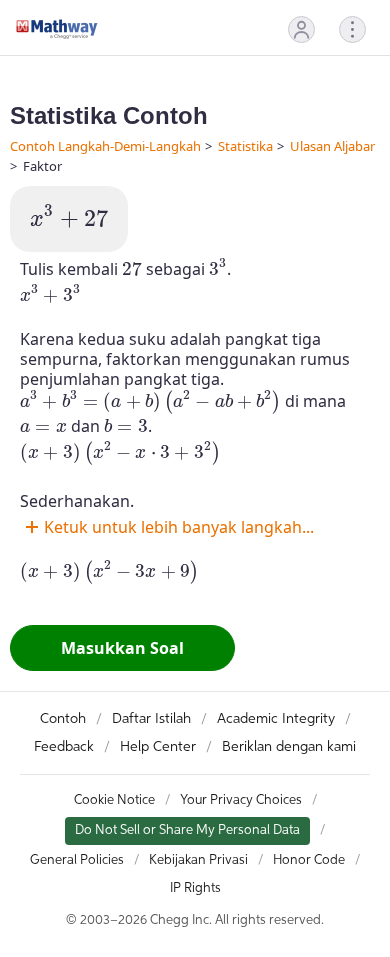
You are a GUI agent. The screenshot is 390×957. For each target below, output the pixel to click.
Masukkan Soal (122, 648)
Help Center (158, 747)
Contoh (63, 719)
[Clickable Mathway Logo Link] (57, 29)
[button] (301, 29)
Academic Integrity (276, 719)
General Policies (77, 860)
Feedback (64, 747)
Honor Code (309, 860)
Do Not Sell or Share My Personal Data (187, 830)
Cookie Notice (114, 800)
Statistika (245, 146)
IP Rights (195, 888)
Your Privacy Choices (241, 800)
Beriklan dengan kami (289, 747)
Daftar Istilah (151, 719)
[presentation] (69, 217)
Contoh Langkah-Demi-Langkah (105, 146)
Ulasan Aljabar (332, 146)
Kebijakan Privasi (198, 860)
